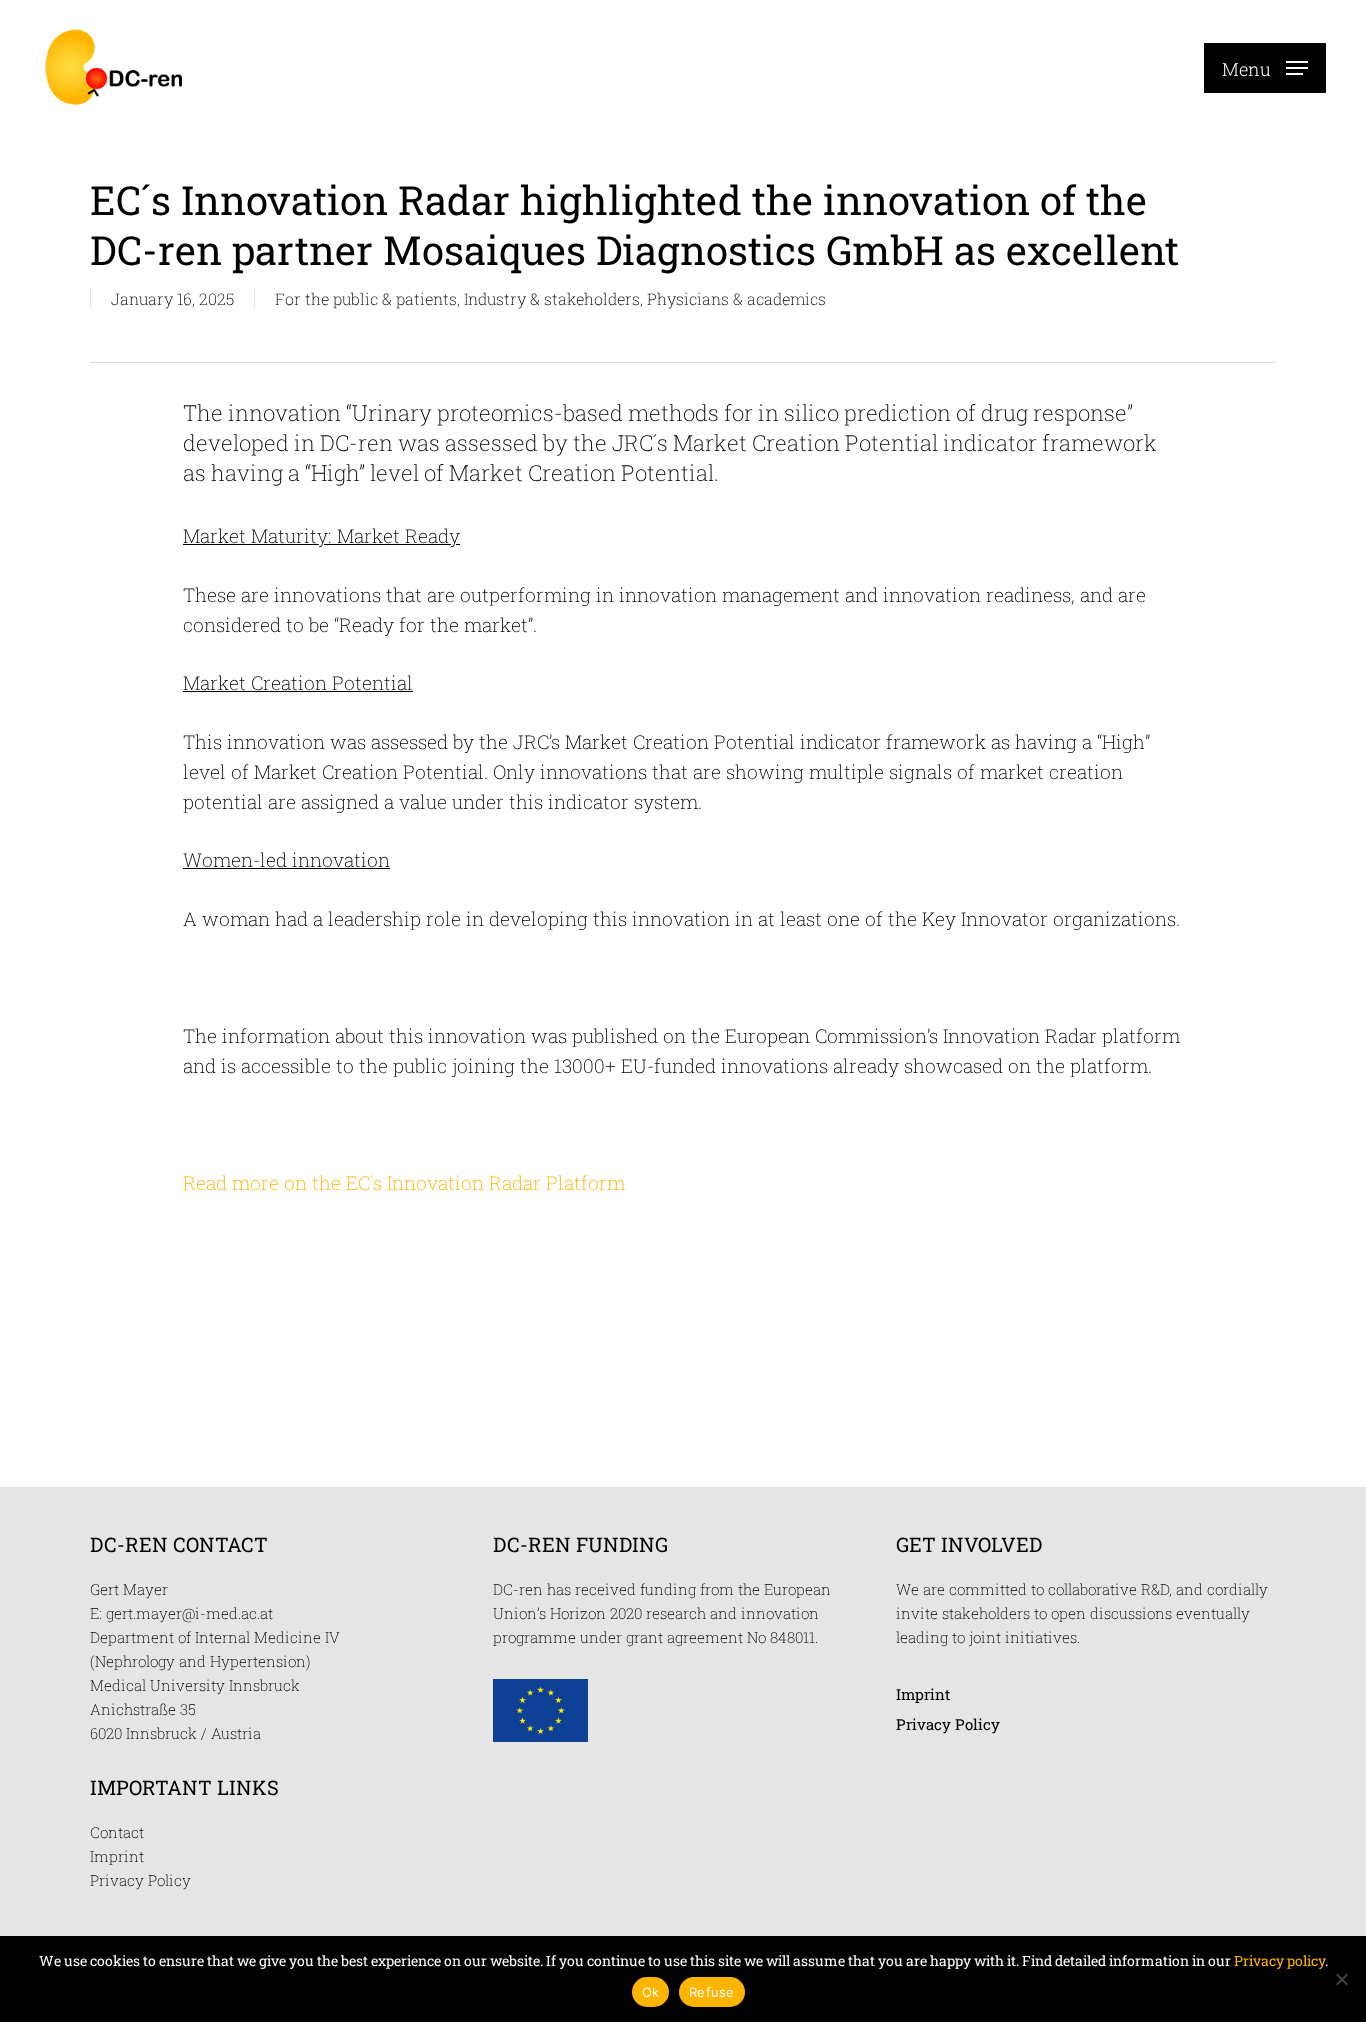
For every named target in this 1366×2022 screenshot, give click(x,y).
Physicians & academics (736, 298)
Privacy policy (1279, 1960)
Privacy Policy (140, 1880)
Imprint (117, 1856)
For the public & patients (366, 298)
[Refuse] (1341, 1979)
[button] (1265, 67)
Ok (651, 1992)
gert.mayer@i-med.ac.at (189, 1613)
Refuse (712, 1992)
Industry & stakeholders (552, 298)
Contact (117, 1832)
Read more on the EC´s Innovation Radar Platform (404, 1182)
